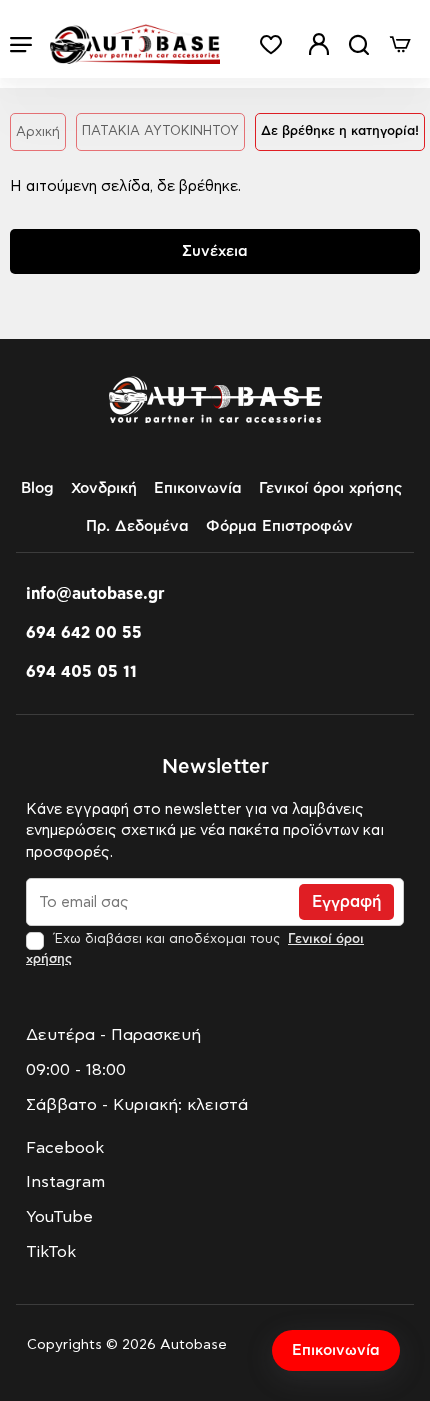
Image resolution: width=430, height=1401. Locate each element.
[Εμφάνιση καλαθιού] (400, 44)
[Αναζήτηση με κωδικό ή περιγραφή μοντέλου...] (359, 44)
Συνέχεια (215, 251)
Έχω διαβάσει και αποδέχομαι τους (195, 949)
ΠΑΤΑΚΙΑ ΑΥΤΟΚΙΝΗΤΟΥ (160, 131)
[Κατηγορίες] (21, 44)
